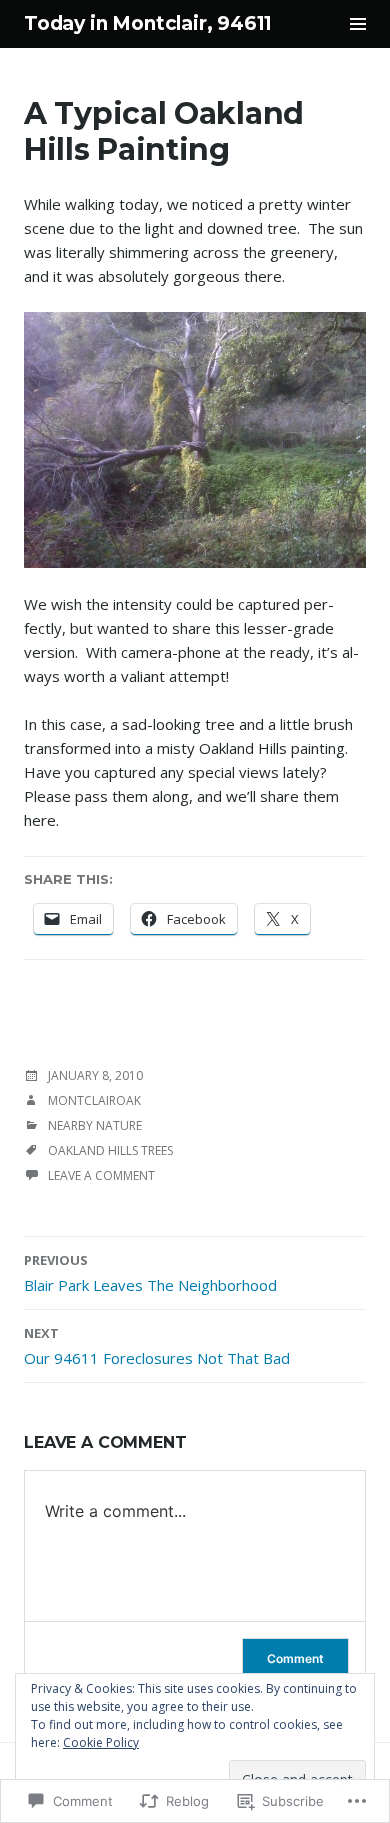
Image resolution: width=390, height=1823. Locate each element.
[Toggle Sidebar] (358, 24)
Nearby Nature (95, 1125)
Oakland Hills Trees (110, 1150)
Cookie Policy (101, 1742)
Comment (295, 1658)
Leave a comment (101, 1175)
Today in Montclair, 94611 (148, 23)
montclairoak (94, 1100)
